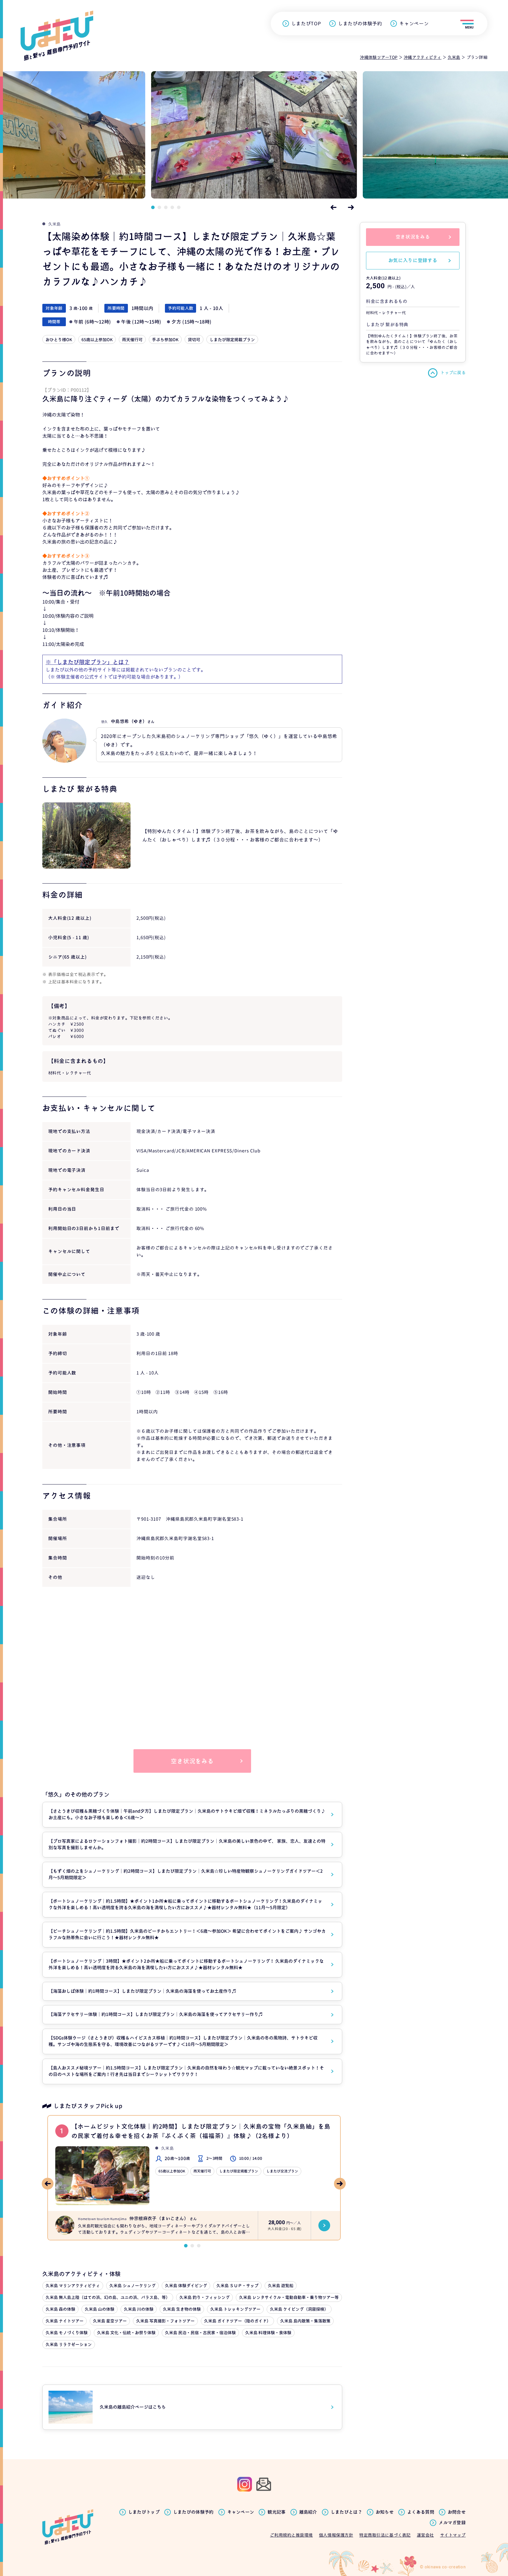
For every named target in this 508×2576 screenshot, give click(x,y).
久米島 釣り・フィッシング (204, 2297)
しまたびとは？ (346, 2512)
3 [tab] (166, 207)
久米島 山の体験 (100, 2309)
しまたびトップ (144, 2512)
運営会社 (425, 2535)
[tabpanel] (254, 135)
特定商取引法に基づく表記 (385, 2535)
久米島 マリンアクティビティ (73, 2286)
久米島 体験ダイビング (186, 2286)
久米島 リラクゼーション (69, 2344)
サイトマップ (453, 2535)
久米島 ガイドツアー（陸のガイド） (237, 2321)
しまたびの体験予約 (360, 24)
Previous (333, 207)
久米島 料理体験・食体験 (268, 2333)
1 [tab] (153, 207)
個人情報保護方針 (336, 2535)
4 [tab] (172, 207)
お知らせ (385, 2512)
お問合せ (457, 2512)
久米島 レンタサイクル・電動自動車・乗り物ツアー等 (289, 2297)
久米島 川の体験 (139, 2309)
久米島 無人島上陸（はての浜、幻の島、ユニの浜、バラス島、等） (108, 2297)
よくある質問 (421, 2512)
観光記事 (276, 2512)
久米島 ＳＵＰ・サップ (237, 2286)
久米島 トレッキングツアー (235, 2309)
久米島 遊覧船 (281, 2286)
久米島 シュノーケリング (132, 2286)
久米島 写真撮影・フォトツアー (165, 2321)
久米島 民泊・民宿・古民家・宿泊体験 (200, 2333)
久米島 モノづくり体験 (67, 2333)
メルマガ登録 (452, 2523)
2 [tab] (159, 207)
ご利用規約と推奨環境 (291, 2535)
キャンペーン (414, 24)
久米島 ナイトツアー (65, 2321)
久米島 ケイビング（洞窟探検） (299, 2309)
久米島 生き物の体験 (182, 2309)
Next (351, 207)
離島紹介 (308, 2512)
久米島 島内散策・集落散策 (305, 2321)
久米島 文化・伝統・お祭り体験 (126, 2333)
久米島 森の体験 (60, 2309)
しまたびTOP (306, 24)
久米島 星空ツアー (110, 2321)
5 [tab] (179, 207)
